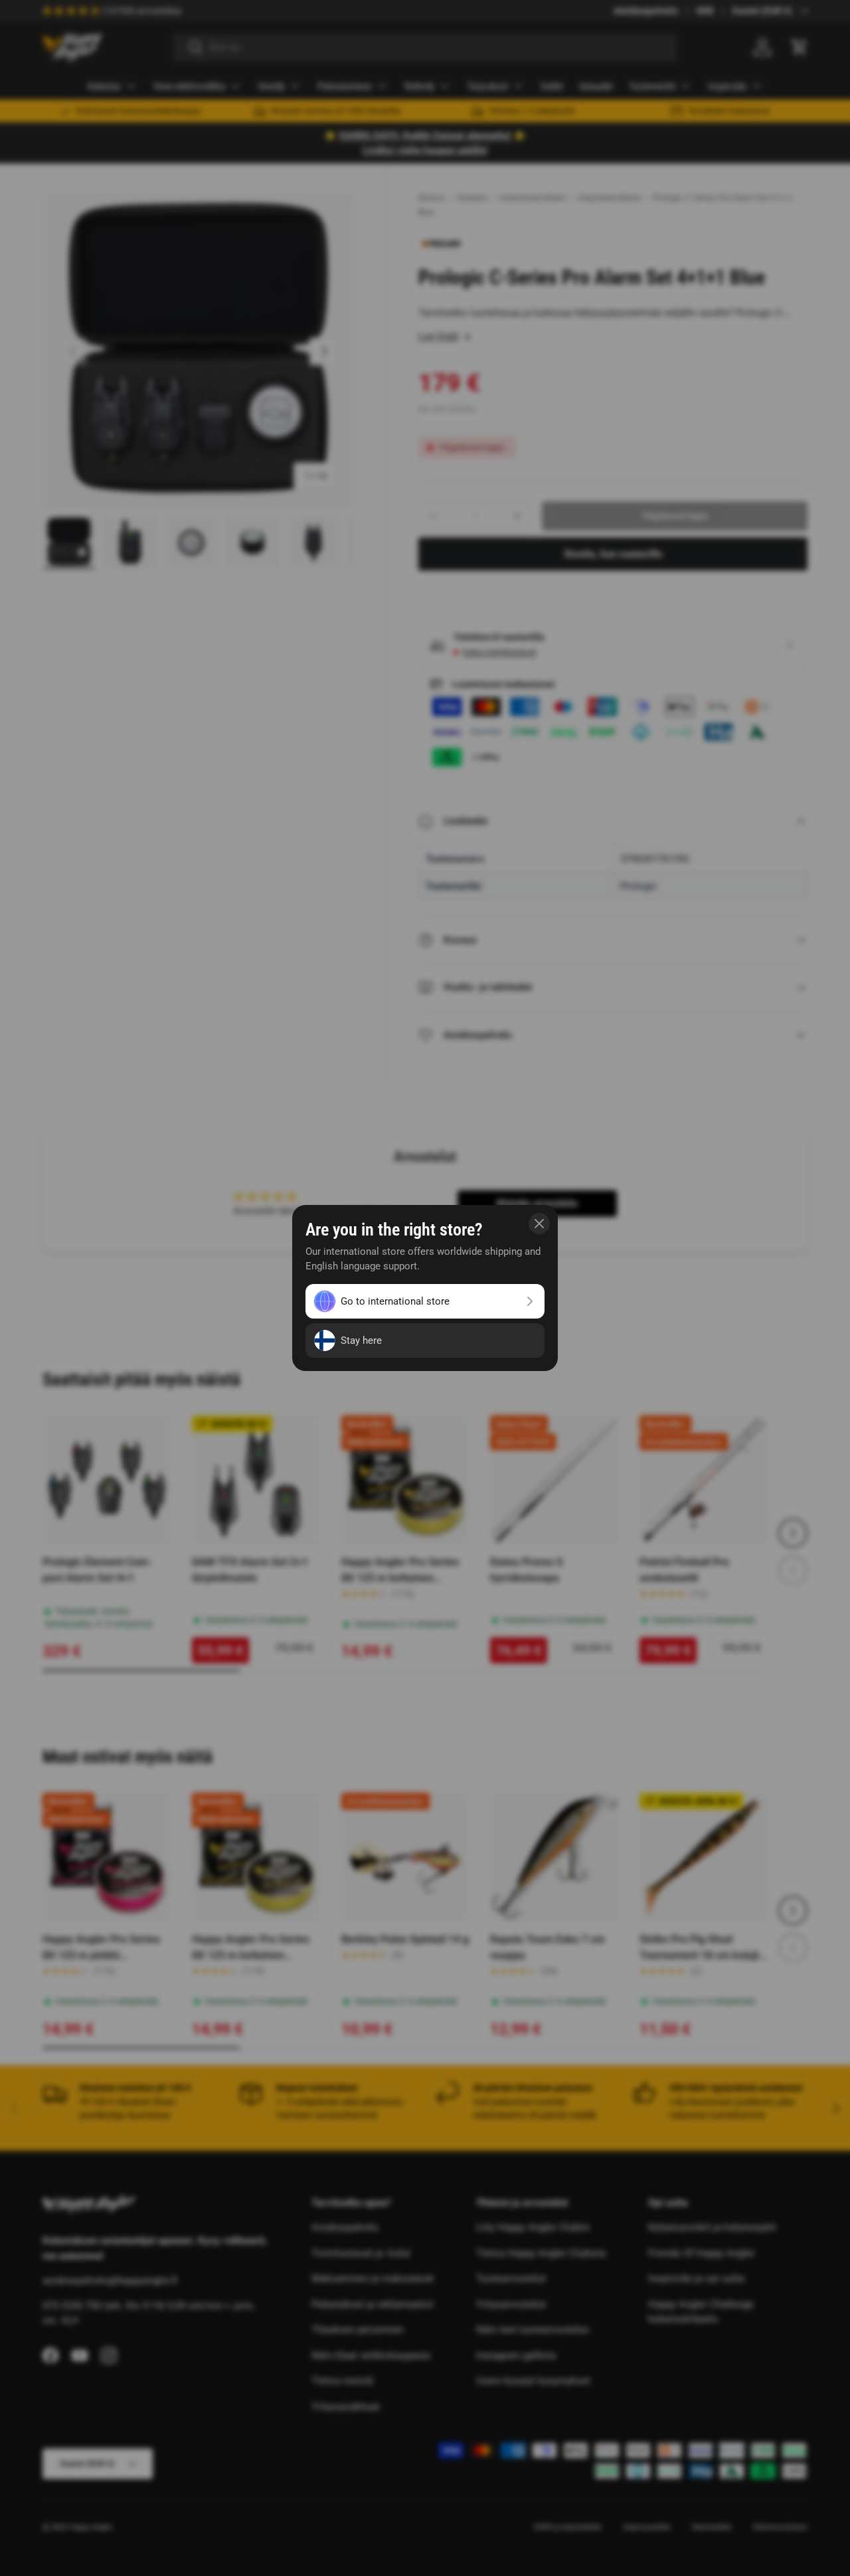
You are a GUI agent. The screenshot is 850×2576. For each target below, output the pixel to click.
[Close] (539, 1224)
